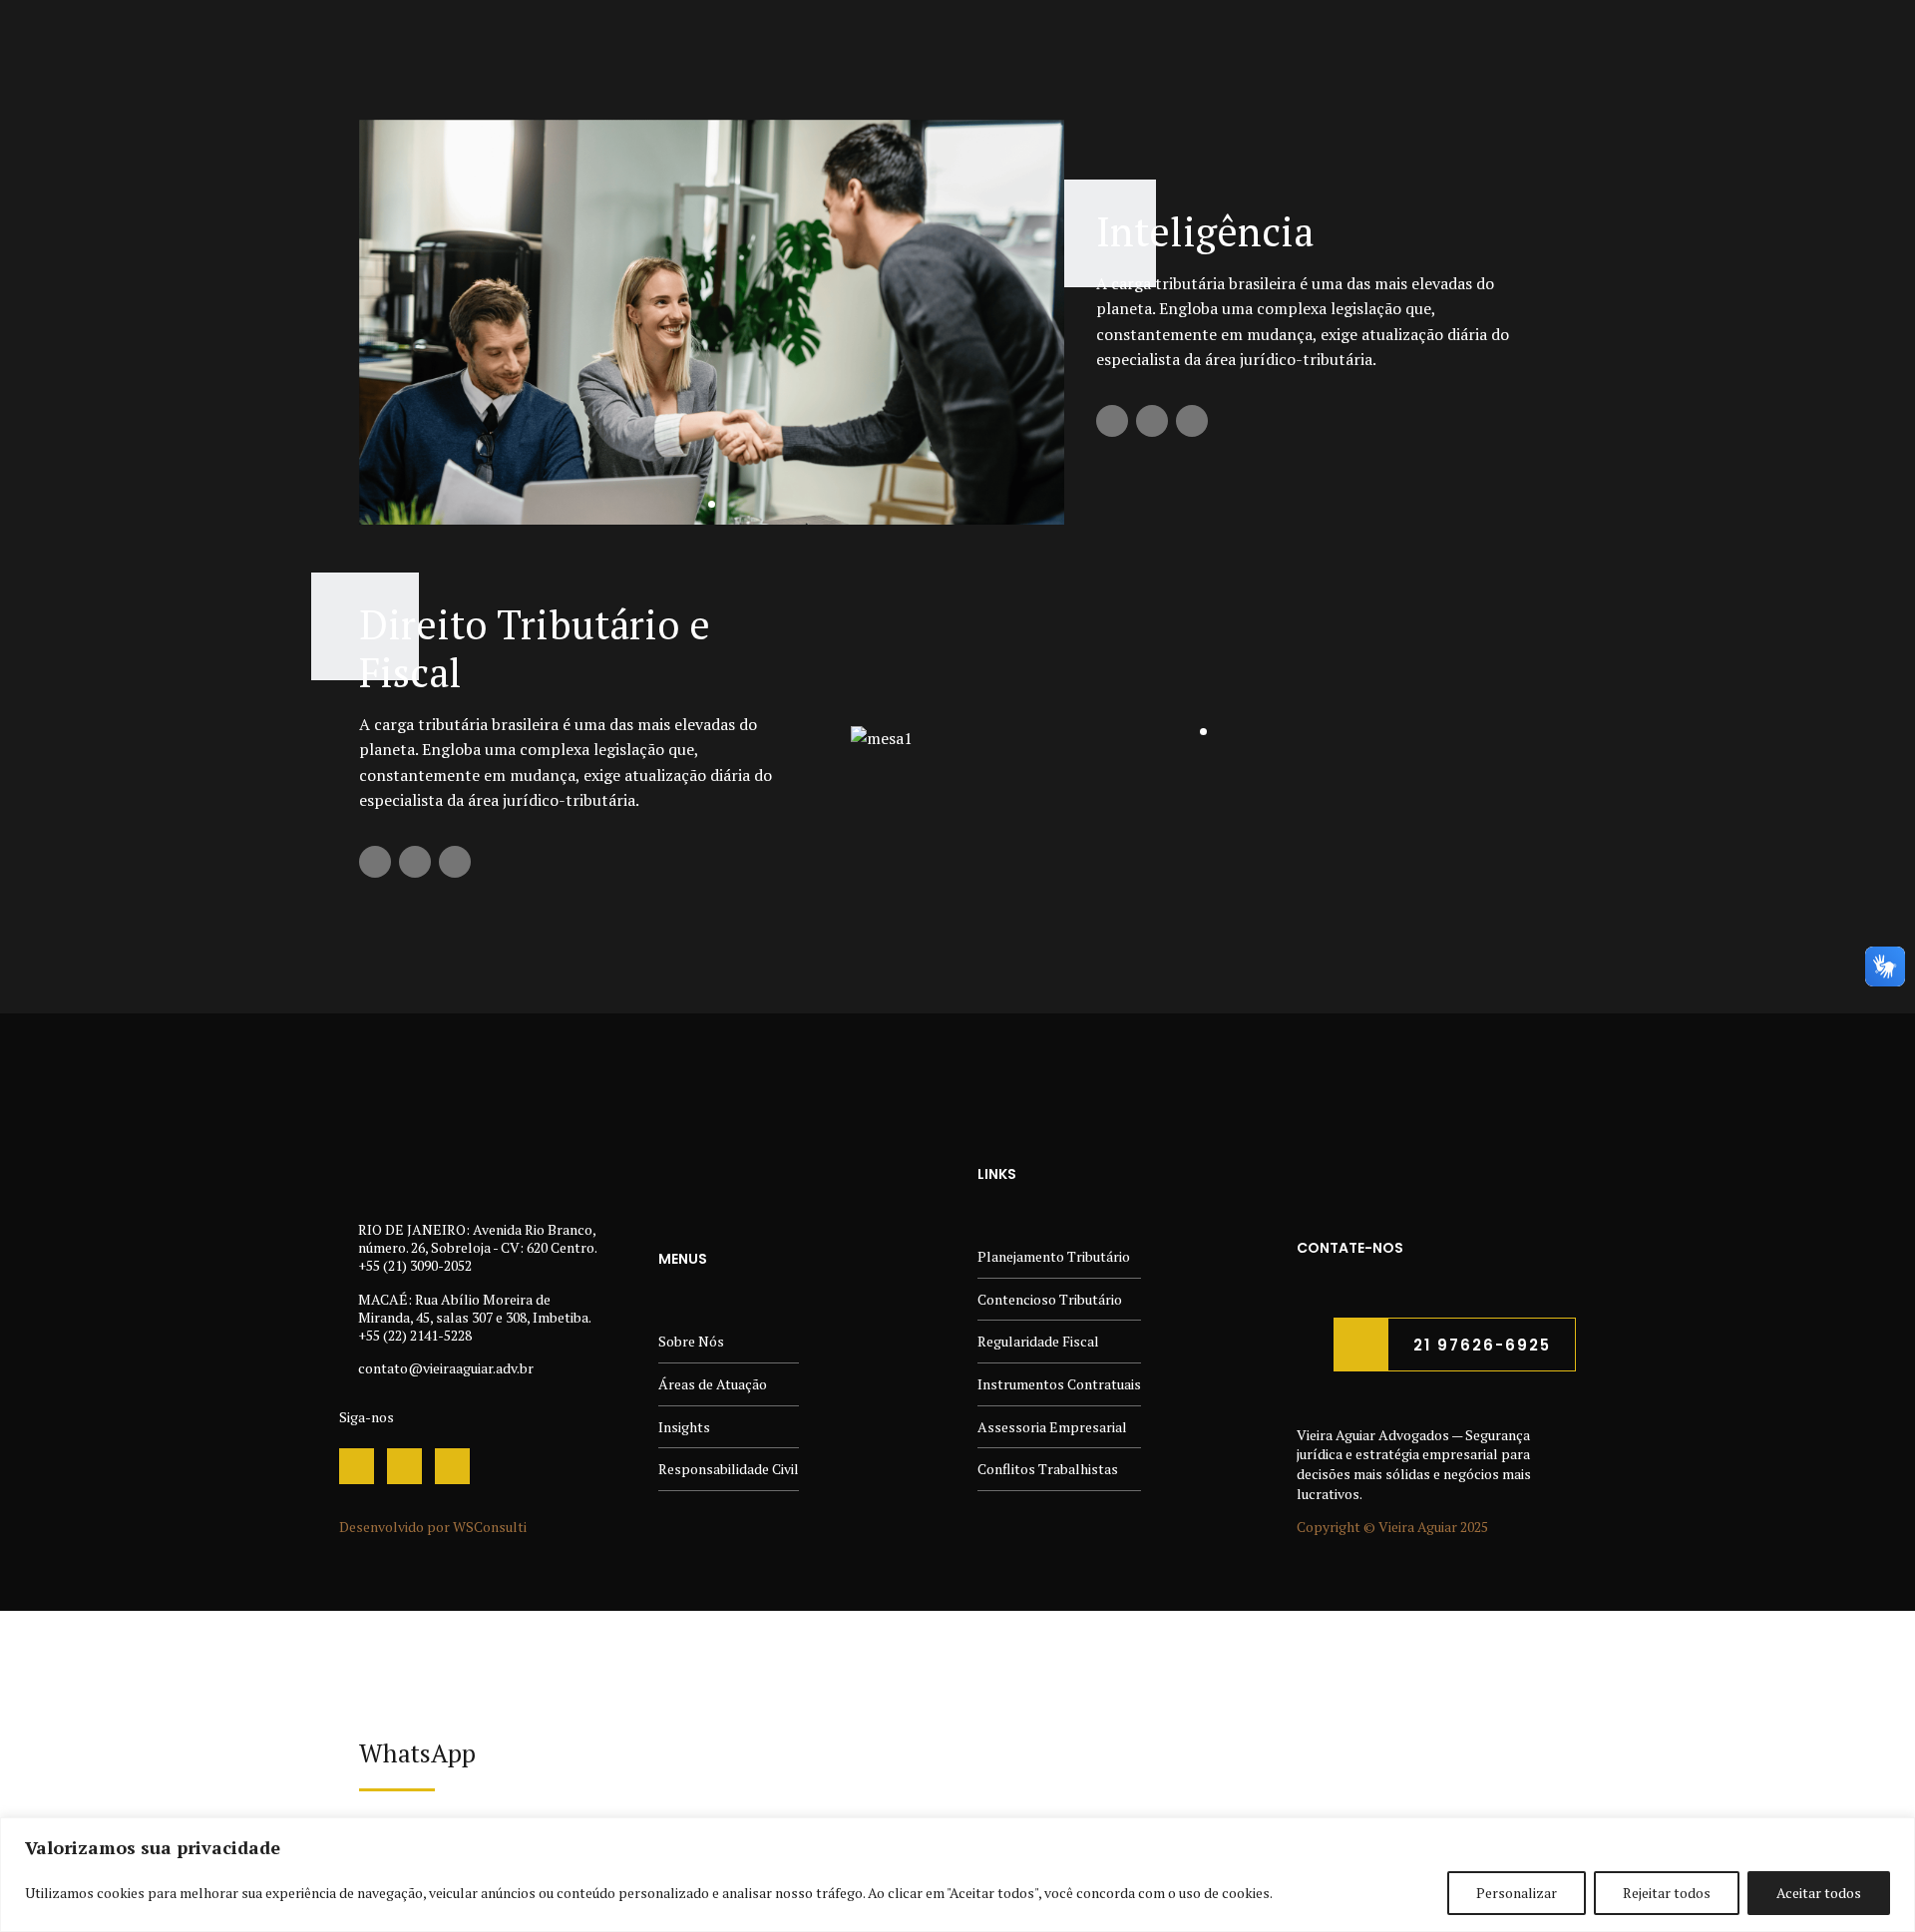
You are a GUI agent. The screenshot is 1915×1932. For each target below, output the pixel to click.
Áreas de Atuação (713, 1384)
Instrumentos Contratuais (1059, 1384)
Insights (684, 1427)
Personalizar (1517, 1893)
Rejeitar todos (1667, 1893)
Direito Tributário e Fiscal (535, 648)
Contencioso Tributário (1050, 1299)
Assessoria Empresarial (1052, 1427)
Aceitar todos (1819, 1893)
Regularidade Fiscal (1038, 1341)
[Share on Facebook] (1112, 421)
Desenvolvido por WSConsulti (433, 1527)
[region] (957, 1875)
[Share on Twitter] (1152, 421)
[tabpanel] (712, 322)
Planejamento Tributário (1054, 1256)
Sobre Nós (691, 1341)
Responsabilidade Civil (729, 1469)
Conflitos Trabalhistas (1048, 1469)
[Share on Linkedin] (1192, 421)
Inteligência (1205, 231)
